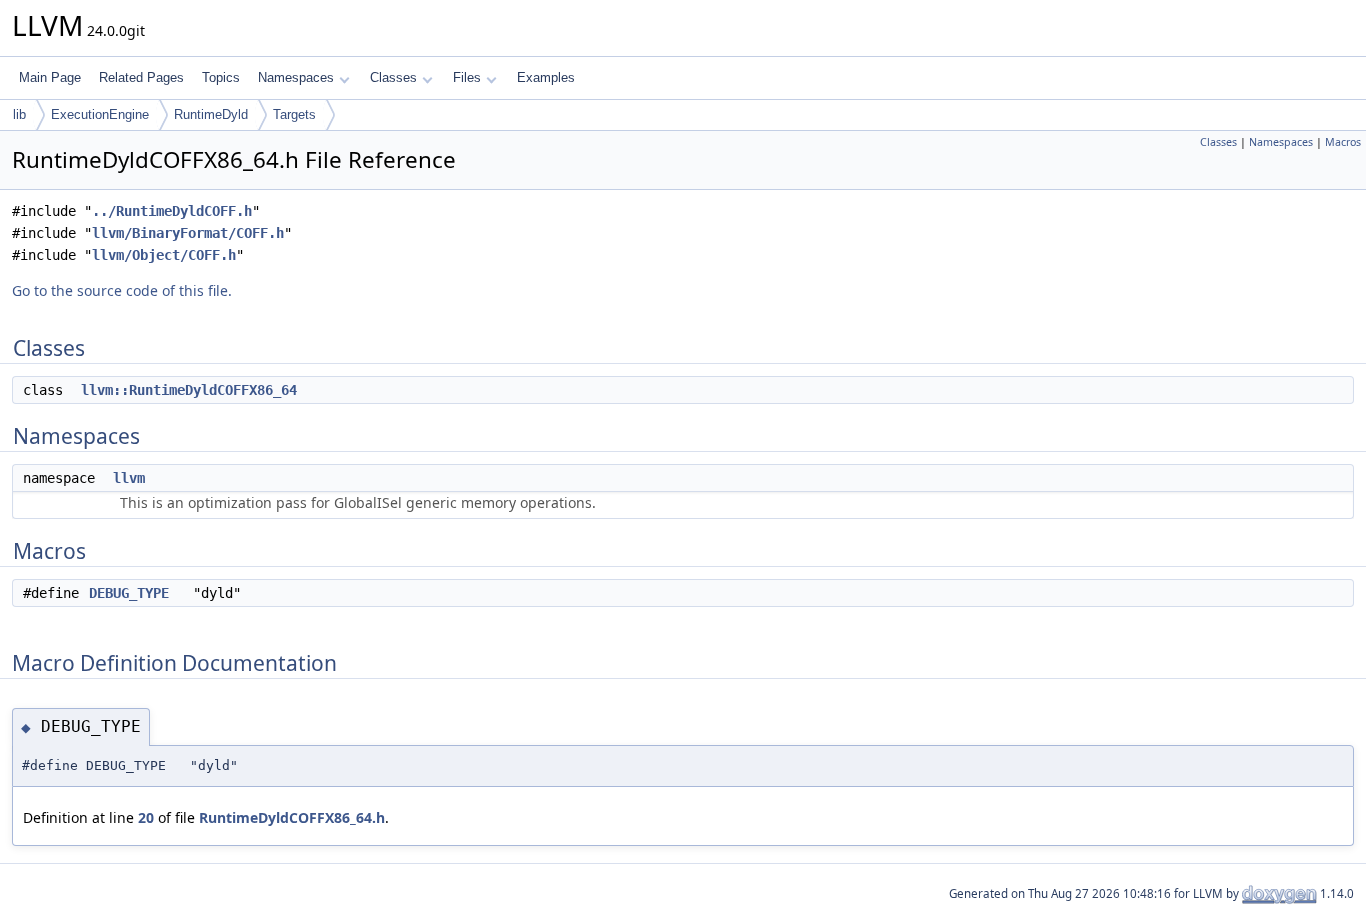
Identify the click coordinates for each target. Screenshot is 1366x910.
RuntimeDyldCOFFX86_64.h (292, 817)
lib (19, 114)
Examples (546, 77)
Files (467, 77)
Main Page (50, 77)
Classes (393, 77)
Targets (294, 114)
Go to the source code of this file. (122, 290)
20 (146, 817)
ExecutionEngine (100, 114)
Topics (221, 77)
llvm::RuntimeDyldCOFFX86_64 (189, 390)
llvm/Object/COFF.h (164, 255)
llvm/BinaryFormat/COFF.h (188, 233)
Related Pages (141, 77)
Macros (1343, 142)
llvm (129, 478)
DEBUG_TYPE (129, 593)
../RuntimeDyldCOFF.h (172, 211)
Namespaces (296, 77)
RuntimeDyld (211, 114)
